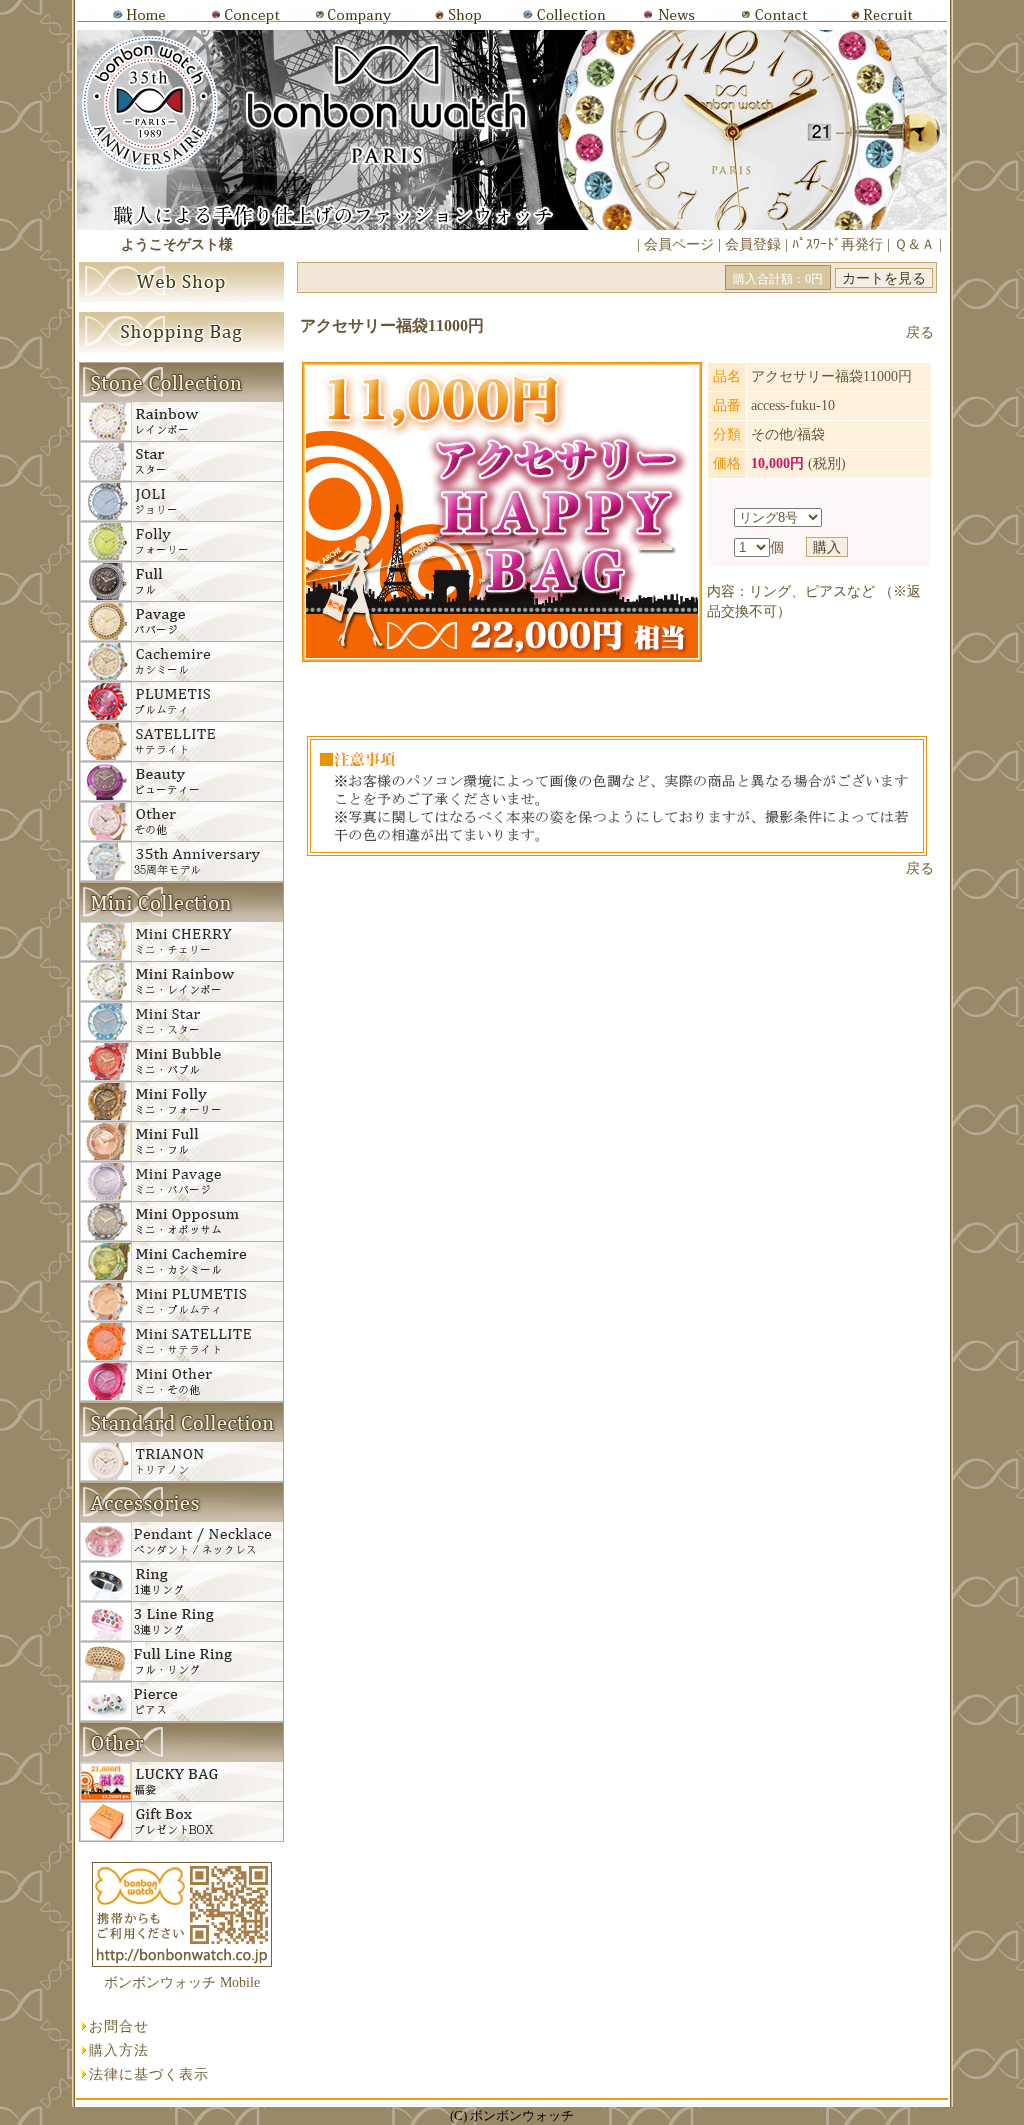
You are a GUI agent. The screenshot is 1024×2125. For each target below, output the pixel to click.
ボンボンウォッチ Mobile (182, 1982)
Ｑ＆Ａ (914, 244)
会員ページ (679, 244)
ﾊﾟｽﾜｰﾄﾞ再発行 (837, 244)
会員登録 (753, 244)
